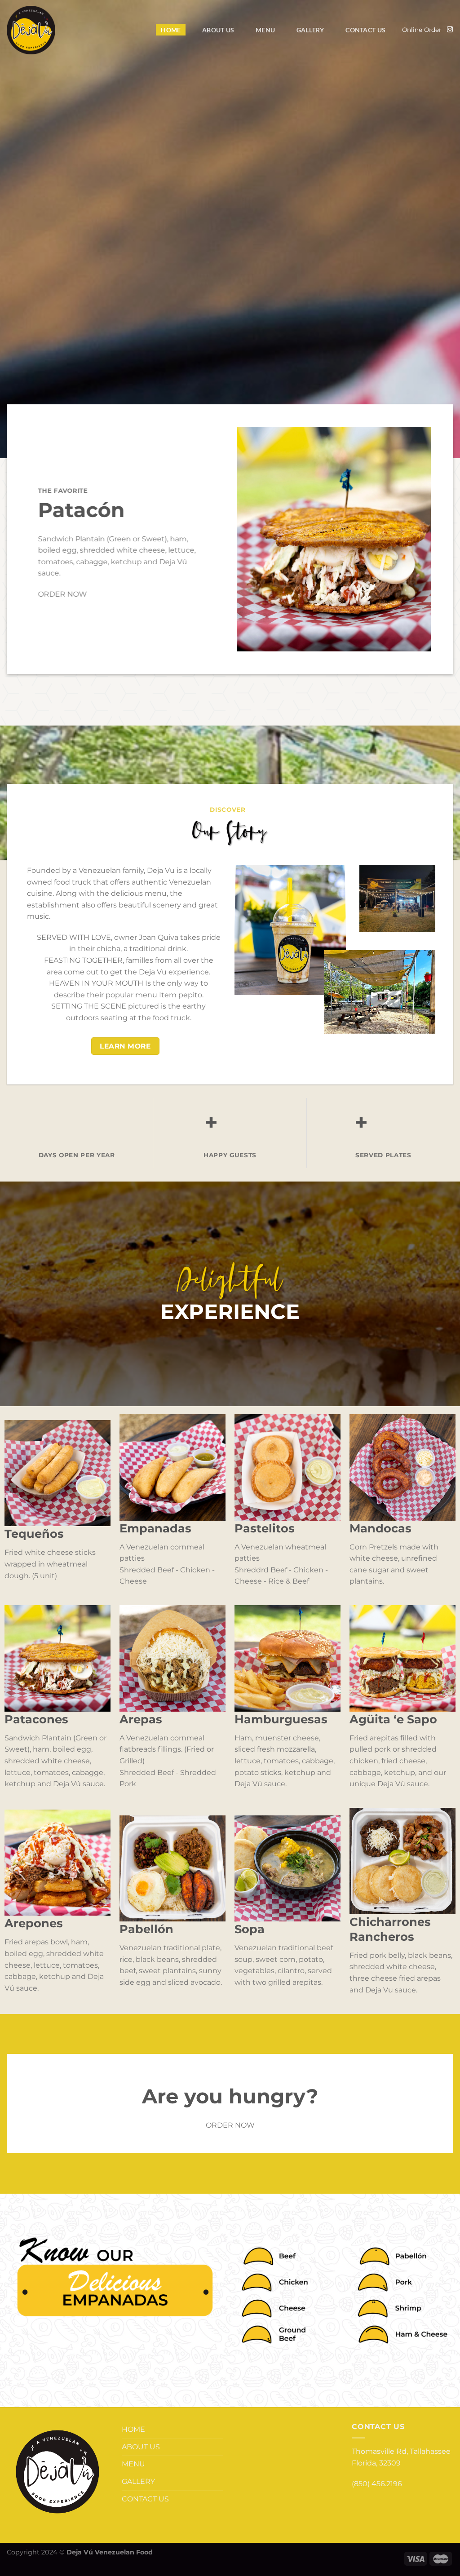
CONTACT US (365, 30)
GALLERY (310, 30)
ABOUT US (218, 30)
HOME (171, 30)
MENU (265, 30)
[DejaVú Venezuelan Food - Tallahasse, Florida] (31, 30)
